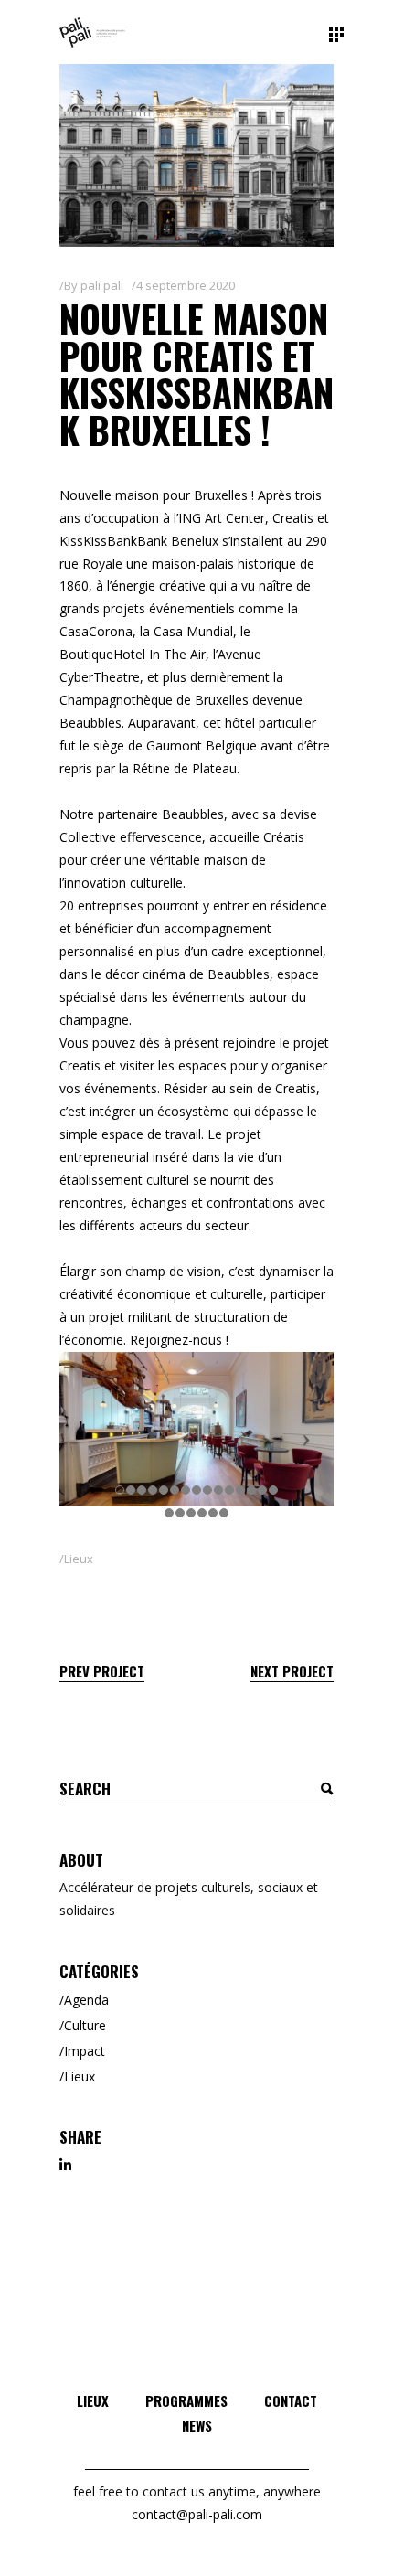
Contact (291, 2400)
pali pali (102, 285)
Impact (85, 2051)
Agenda (86, 2000)
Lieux (79, 1559)
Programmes (186, 2400)
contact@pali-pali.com (197, 2514)
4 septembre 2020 (186, 285)
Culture (85, 2025)
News (197, 2425)
